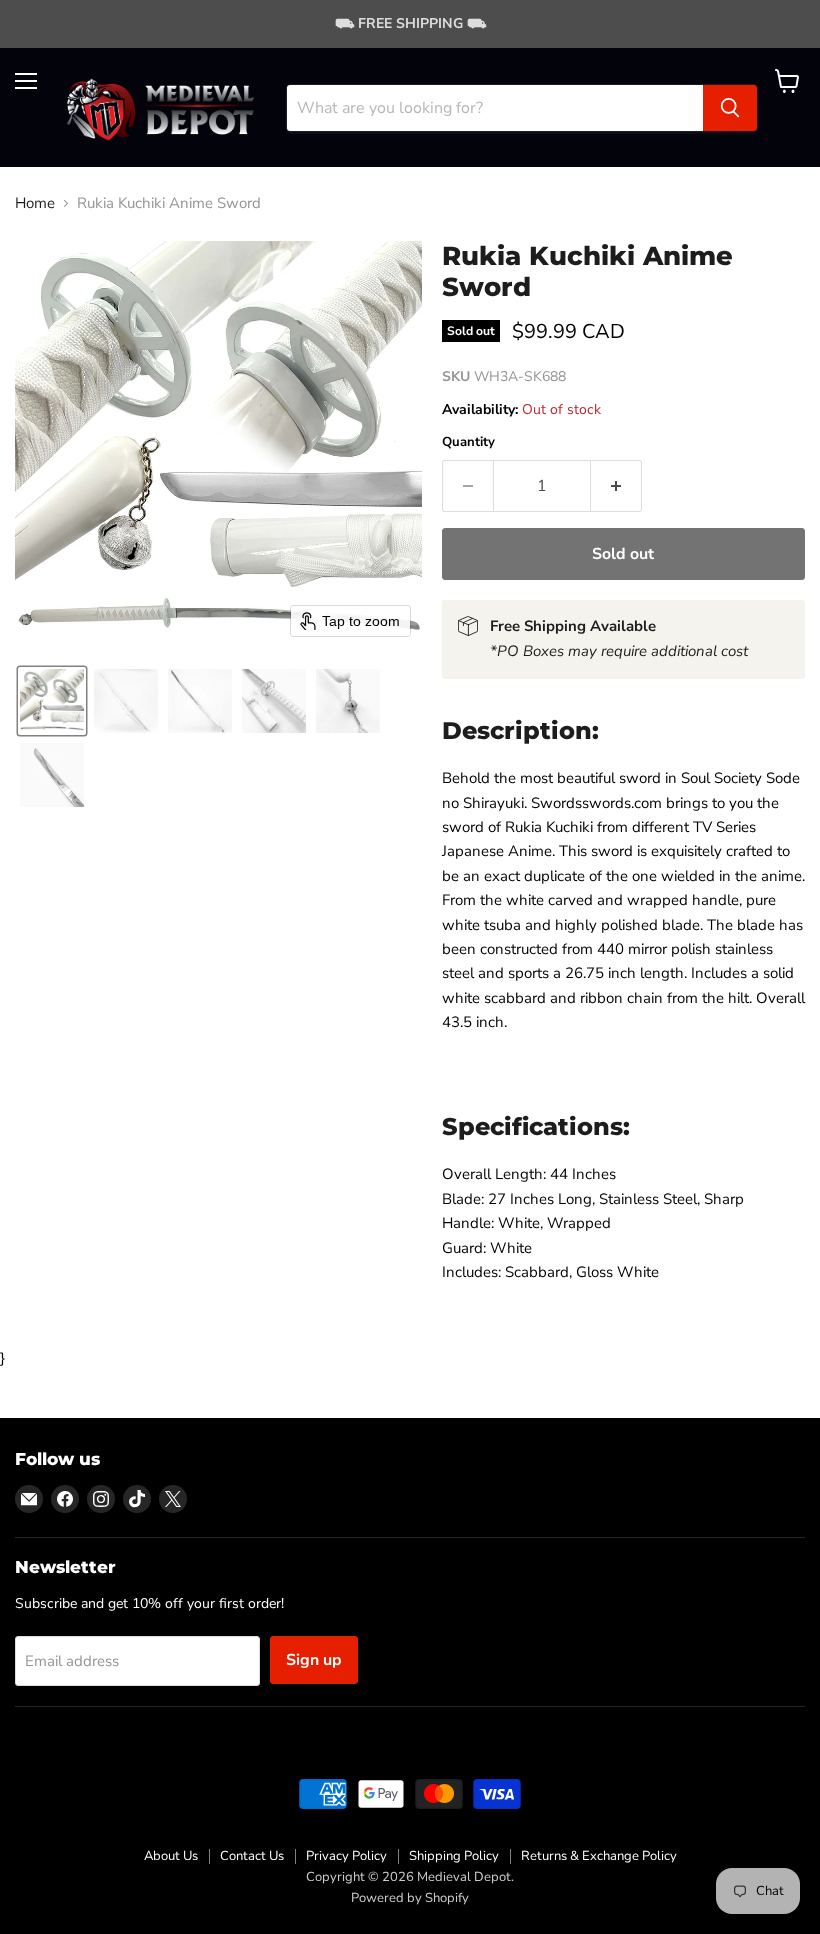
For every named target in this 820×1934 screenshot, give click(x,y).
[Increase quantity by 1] (616, 486)
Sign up (314, 1660)
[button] (52, 701)
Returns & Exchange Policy (599, 1856)
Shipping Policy (454, 1856)
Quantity (468, 442)
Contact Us (252, 1856)
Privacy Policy (346, 1856)
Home (35, 203)
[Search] (730, 108)
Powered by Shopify (410, 1898)
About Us (171, 1856)
